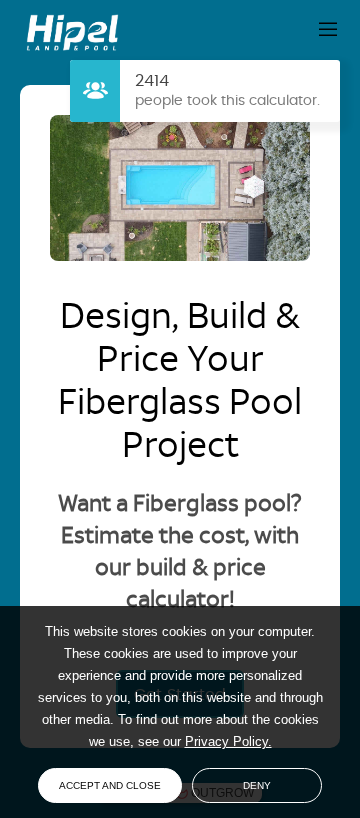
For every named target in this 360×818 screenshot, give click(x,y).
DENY (257, 785)
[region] (180, 687)
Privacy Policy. (228, 741)
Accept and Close (110, 785)
